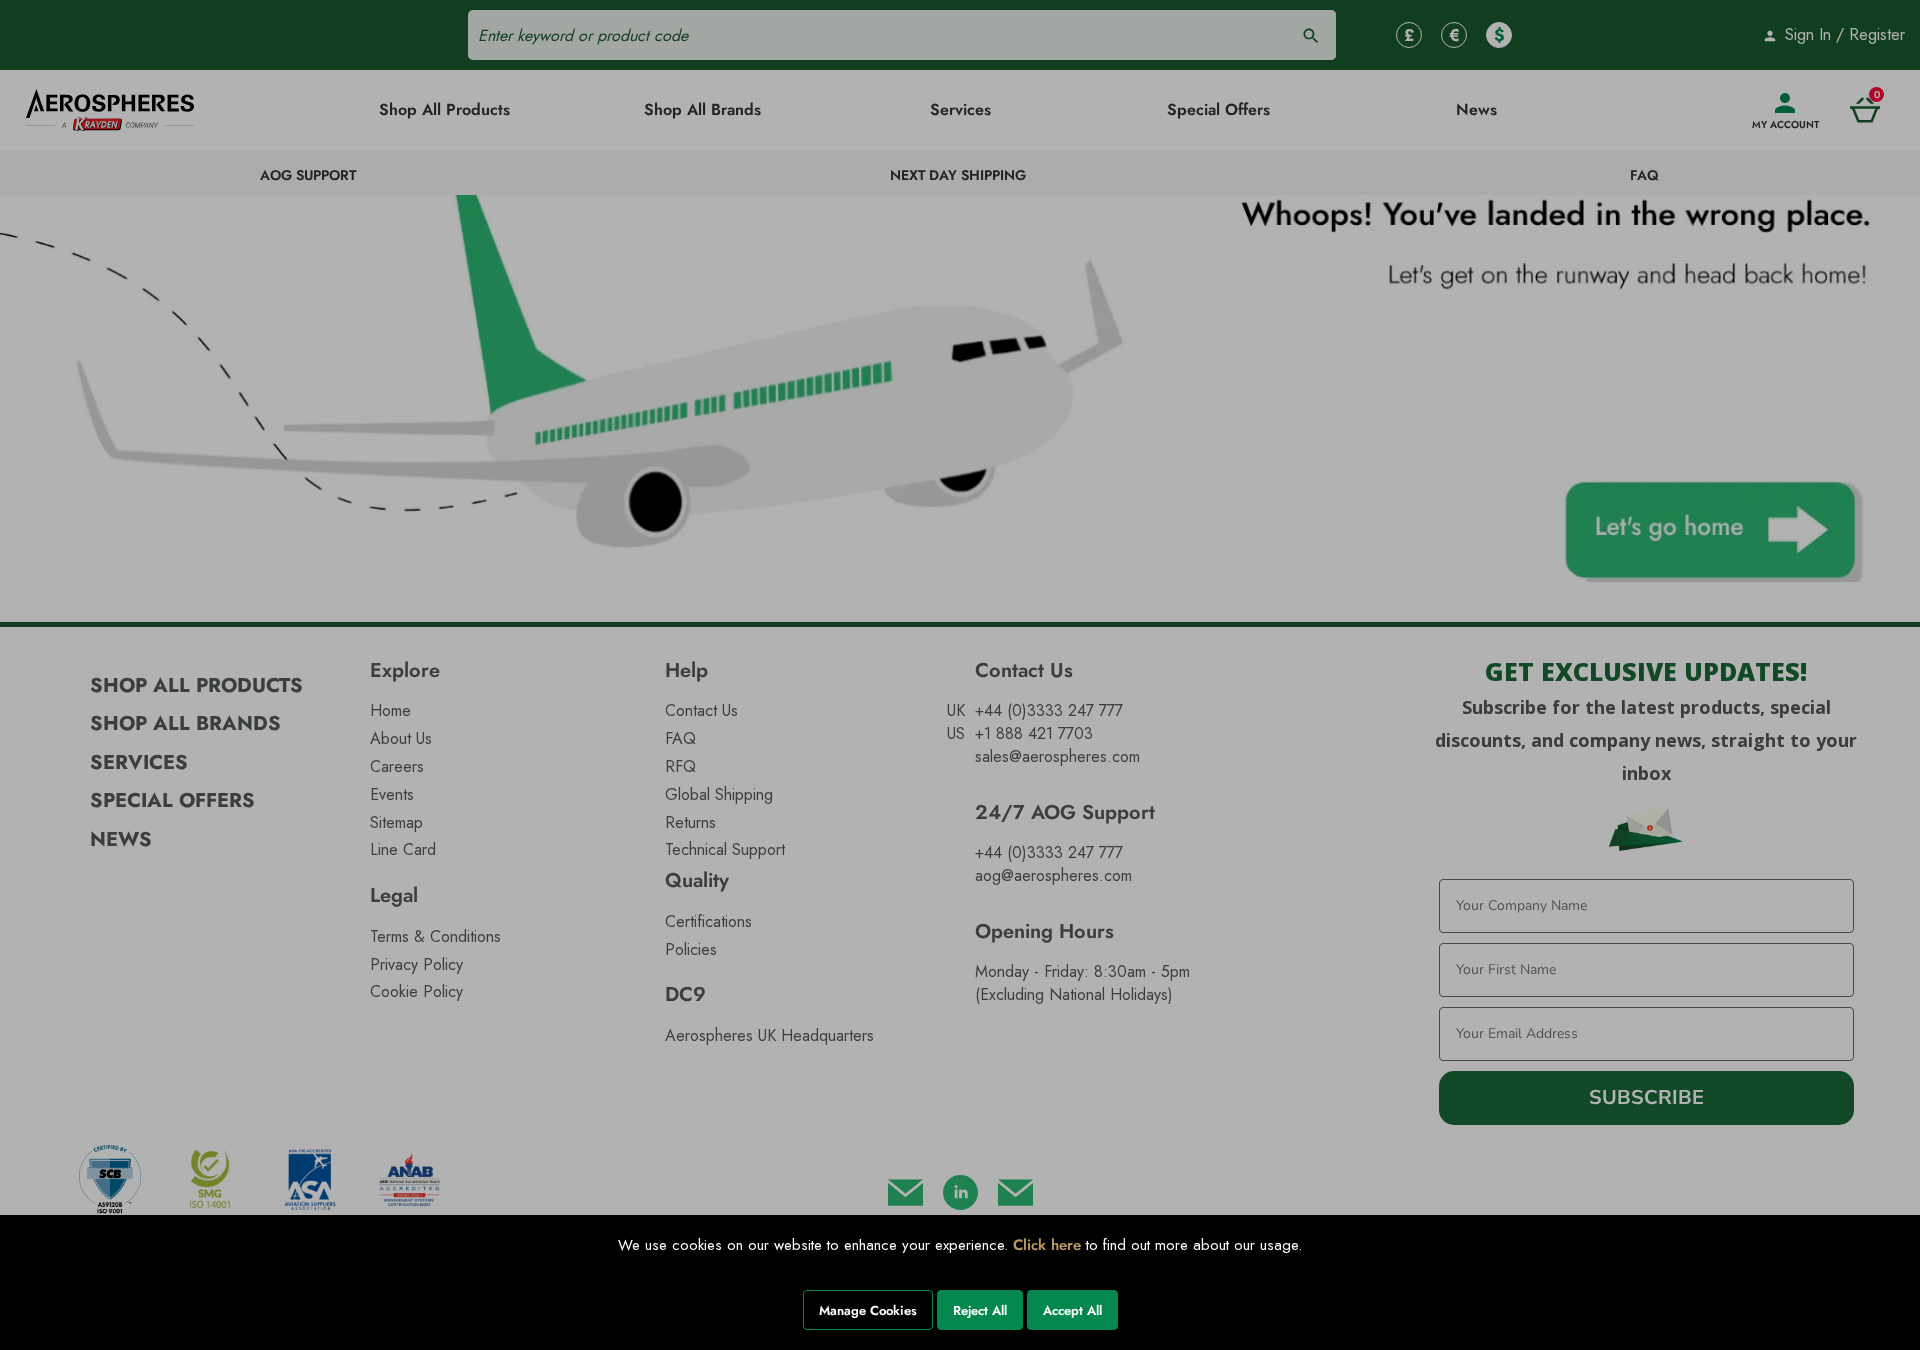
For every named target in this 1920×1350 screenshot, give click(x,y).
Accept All (1072, 1310)
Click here (1047, 1245)
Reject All (980, 1310)
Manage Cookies (868, 1310)
